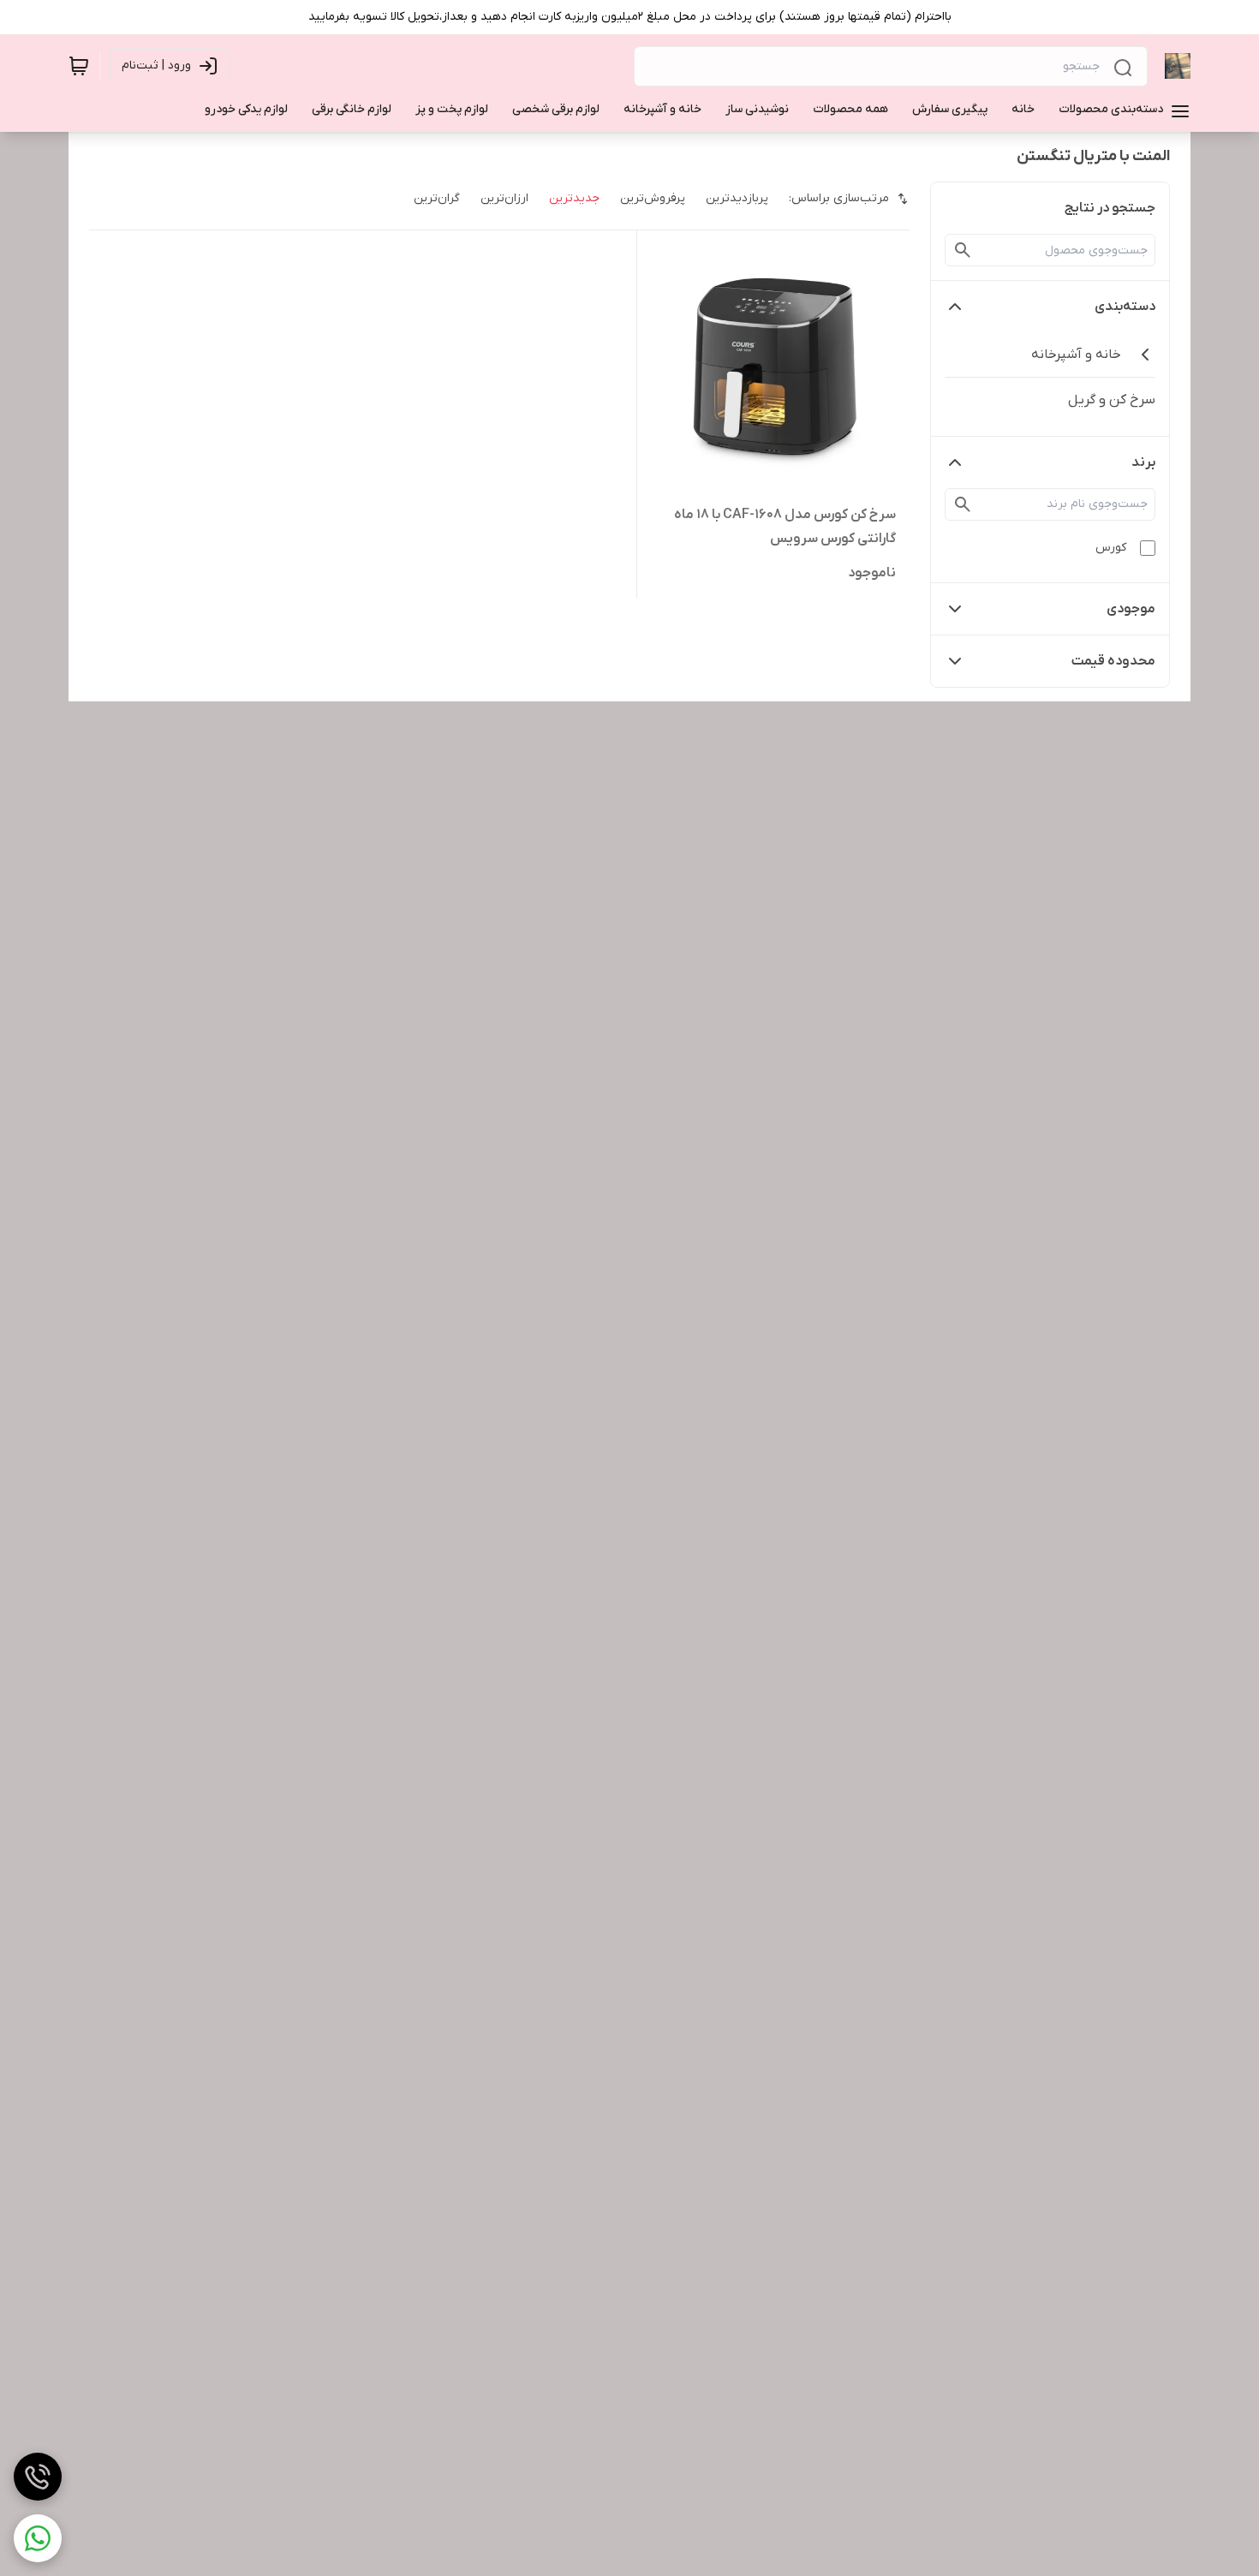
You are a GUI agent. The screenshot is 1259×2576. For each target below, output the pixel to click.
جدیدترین (574, 198)
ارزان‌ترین (504, 198)
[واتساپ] (38, 2538)
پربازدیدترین (737, 198)
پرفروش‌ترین (653, 198)
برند (1143, 462)
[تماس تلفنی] (38, 2477)
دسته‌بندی (1125, 307)
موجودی (1131, 609)
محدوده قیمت (1113, 661)
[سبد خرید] (79, 66)
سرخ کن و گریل (1112, 400)
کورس (1111, 548)
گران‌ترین (437, 198)
